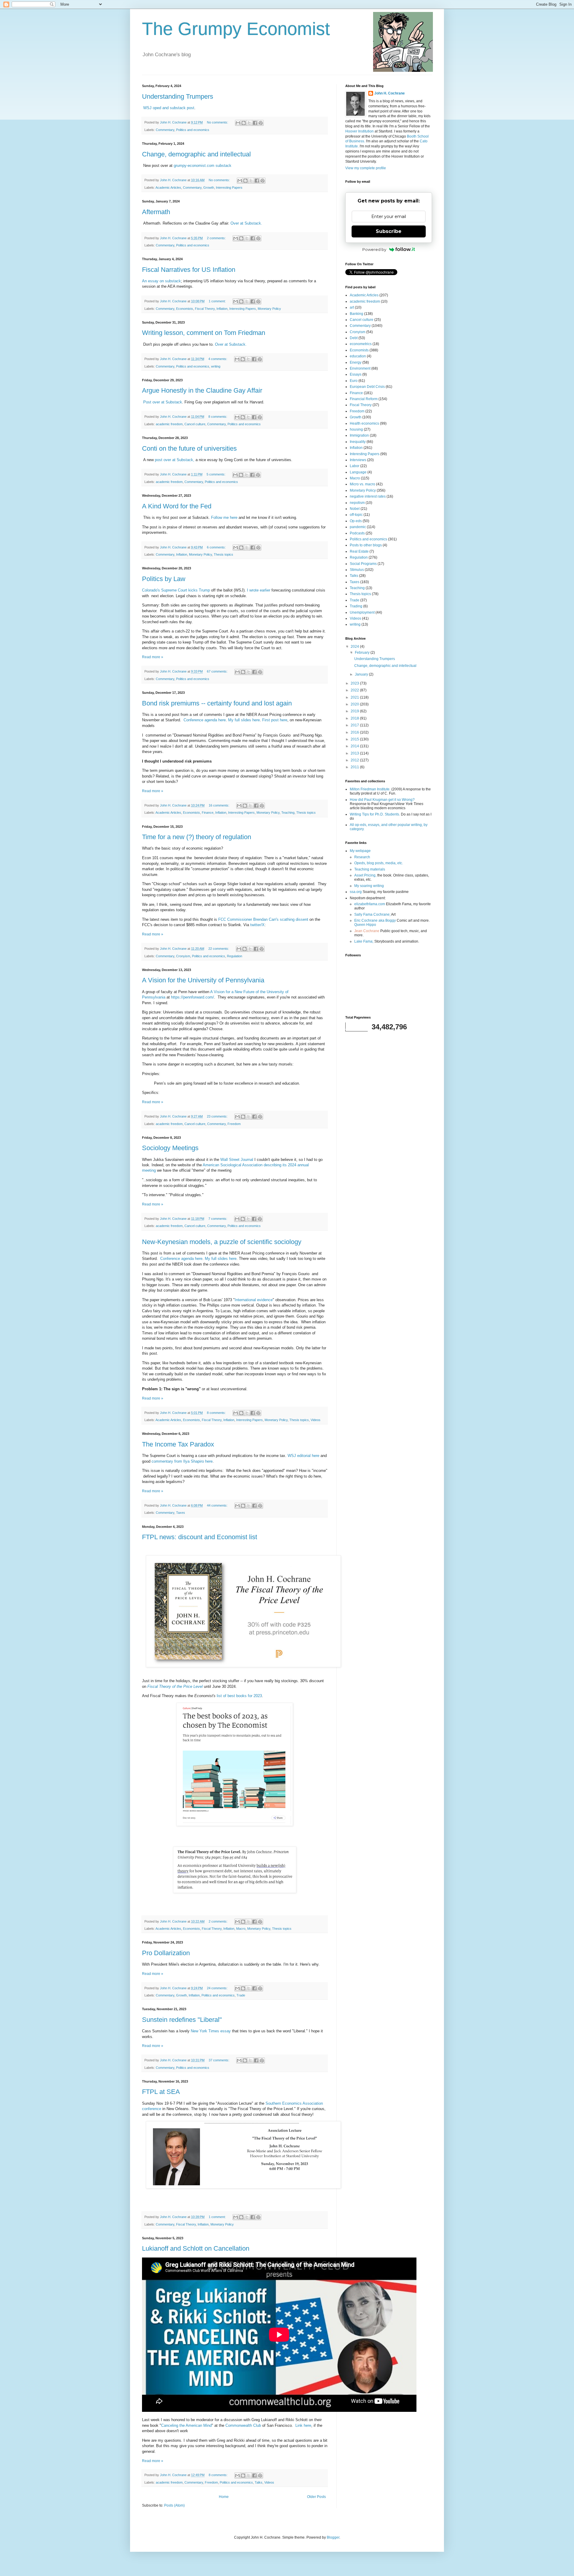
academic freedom (169, 424)
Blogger (333, 2537)
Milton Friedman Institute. (370, 789)
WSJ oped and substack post (169, 108)
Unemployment (362, 612)
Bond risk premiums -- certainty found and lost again (217, 703)
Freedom (234, 1124)
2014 (355, 746)
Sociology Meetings (170, 1148)
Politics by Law (164, 579)
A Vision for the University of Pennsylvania (203, 980)
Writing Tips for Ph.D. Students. (375, 814)
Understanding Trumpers (178, 96)
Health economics (364, 423)
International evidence (254, 1300)
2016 (355, 732)
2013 (355, 753)
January (362, 674)
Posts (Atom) (174, 2505)
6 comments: (217, 547)
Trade (241, 1995)
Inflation (222, 309)
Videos (316, 1420)
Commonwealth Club (243, 2425)
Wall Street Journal (237, 1160)
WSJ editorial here (303, 1456)
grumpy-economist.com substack (203, 166)
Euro (354, 381)
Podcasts (357, 533)
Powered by (374, 249)
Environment (360, 368)
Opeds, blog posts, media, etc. (379, 863)
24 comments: (218, 1988)
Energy (356, 362)
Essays (356, 374)
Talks (259, 2482)
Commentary (165, 130)
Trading (356, 606)
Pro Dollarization (166, 1953)
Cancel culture (195, 424)
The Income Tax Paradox (178, 1444)
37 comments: (219, 2060)
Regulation (235, 956)
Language (358, 472)
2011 (355, 767)
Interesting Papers (229, 188)
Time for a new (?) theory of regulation (197, 837)
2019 (355, 711)
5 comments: (216, 474)
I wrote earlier (259, 590)
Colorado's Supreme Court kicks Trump (176, 590)
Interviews (358, 460)
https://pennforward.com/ (193, 997)
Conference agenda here (205, 720)
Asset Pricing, (365, 875)
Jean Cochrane (367, 931)
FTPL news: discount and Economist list (200, 1537)
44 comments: (218, 1505)
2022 (355, 690)
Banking (357, 314)
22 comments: (219, 949)
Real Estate (359, 551)
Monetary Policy (269, 309)
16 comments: (219, 805)
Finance (208, 813)
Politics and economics (193, 130)
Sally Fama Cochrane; (372, 914)
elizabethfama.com (370, 904)
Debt (354, 338)
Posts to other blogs (366, 545)
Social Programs (363, 564)
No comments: (218, 122)
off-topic (356, 515)
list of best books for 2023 (239, 1696)
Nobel (355, 509)
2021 (355, 697)
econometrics (361, 344)
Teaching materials (370, 869)
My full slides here (244, 720)
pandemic (358, 527)
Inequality (358, 442)
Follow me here (224, 518)
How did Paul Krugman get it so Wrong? (382, 800)
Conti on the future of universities (189, 448)
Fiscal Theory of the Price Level (175, 1686)
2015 (355, 739)
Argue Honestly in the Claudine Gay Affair (202, 390)
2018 (355, 718)
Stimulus (357, 570)
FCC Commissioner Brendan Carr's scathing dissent (263, 919)
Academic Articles (168, 188)
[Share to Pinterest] (261, 123)
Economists (185, 309)
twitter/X (257, 925)
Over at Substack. (246, 223)
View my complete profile (366, 168)
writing (216, 366)
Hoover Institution (359, 131)
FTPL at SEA (161, 2092)
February (363, 653)
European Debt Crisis (367, 387)
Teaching (288, 813)
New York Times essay (211, 2031)
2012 (355, 760)
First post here (275, 720)
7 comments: (218, 1219)
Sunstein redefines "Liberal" (182, 2020)
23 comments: (218, 1116)
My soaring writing (369, 886)
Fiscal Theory (205, 309)
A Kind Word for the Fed (177, 506)
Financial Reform (364, 399)
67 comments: (218, 671)
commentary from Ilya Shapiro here (182, 1461)
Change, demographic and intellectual (196, 154)
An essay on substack (161, 281)
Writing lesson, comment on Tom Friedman (204, 333)
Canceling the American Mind (186, 2425)
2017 (355, 725)
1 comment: (218, 301)
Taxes (181, 1513)
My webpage (360, 851)
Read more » (153, 657)
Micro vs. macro (362, 484)
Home (224, 2497)
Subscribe (389, 231)
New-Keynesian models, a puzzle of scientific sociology (222, 1242)
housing (356, 429)
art (352, 307)
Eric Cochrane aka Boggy (375, 920)
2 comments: (217, 238)
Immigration (359, 435)
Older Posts (316, 2497)
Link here (303, 2425)
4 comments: (218, 359)
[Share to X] (249, 123)
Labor (355, 466)
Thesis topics (223, 554)
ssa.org (356, 892)
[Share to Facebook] (255, 123)
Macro (241, 1929)
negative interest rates (368, 496)
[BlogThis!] (244, 123)
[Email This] (238, 123)
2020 (355, 704)
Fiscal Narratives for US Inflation (189, 270)
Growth (209, 188)
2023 (355, 683)
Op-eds (356, 521)
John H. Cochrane (390, 93)
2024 (355, 647)
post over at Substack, (175, 460)
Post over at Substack (162, 402)
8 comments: (218, 417)
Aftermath (156, 212)
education (358, 356)
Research (362, 857)
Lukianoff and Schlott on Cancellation (196, 2248)
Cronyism (183, 956)
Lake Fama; (364, 941)
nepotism (357, 503)
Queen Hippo (365, 925)
